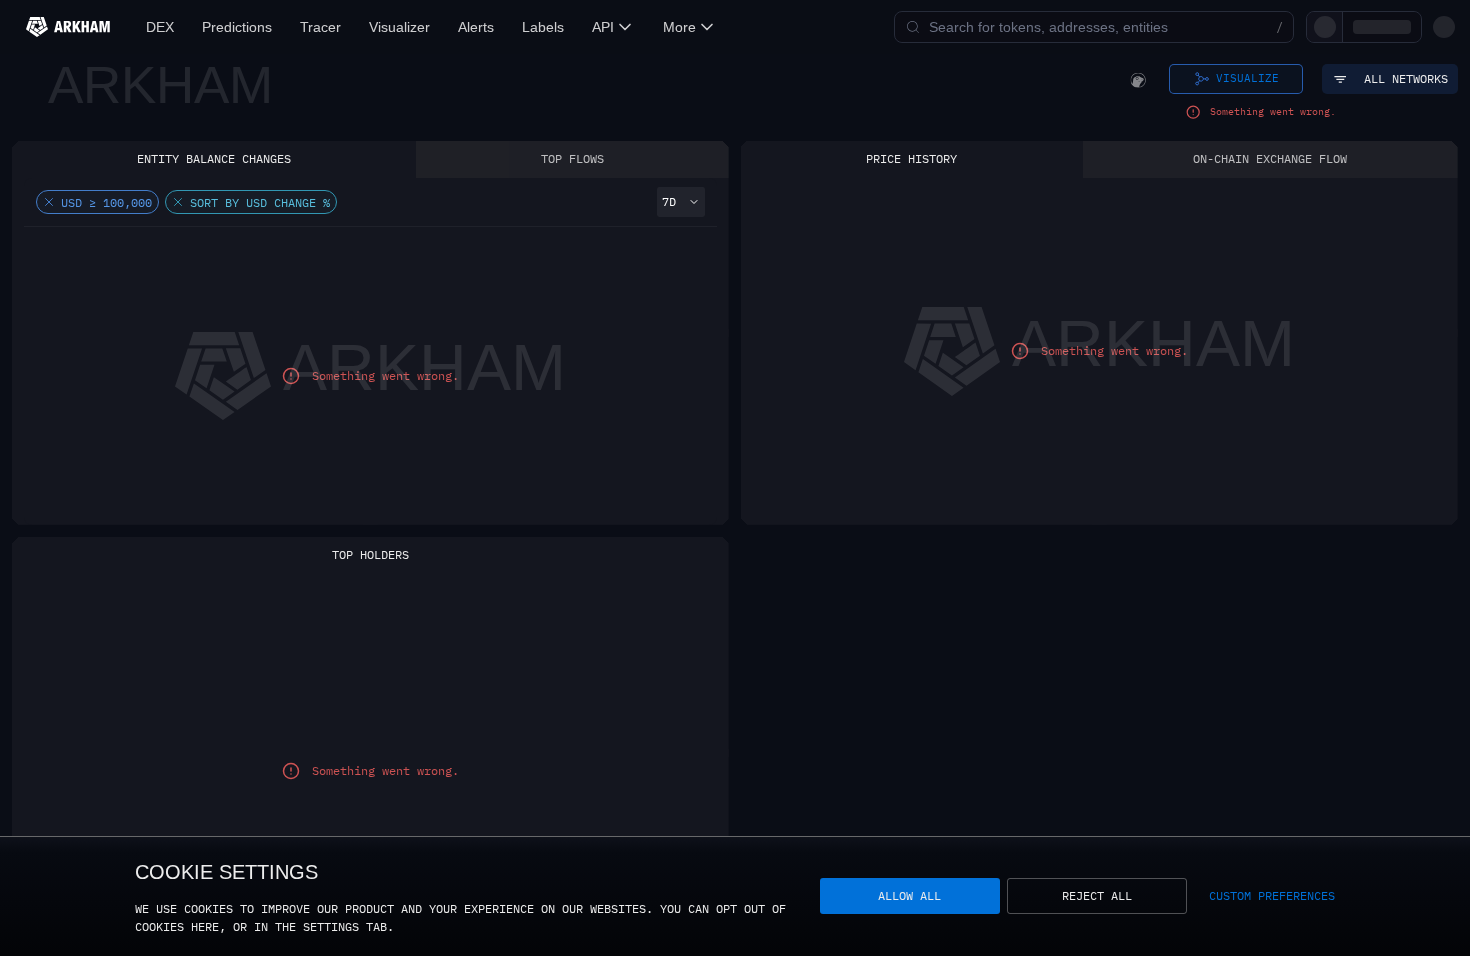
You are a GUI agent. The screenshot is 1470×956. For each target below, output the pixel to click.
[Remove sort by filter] (178, 202)
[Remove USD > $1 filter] (49, 202)
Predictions (237, 27)
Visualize (1247, 78)
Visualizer (399, 27)
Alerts (476, 27)
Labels (543, 27)
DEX (160, 27)
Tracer (320, 27)
